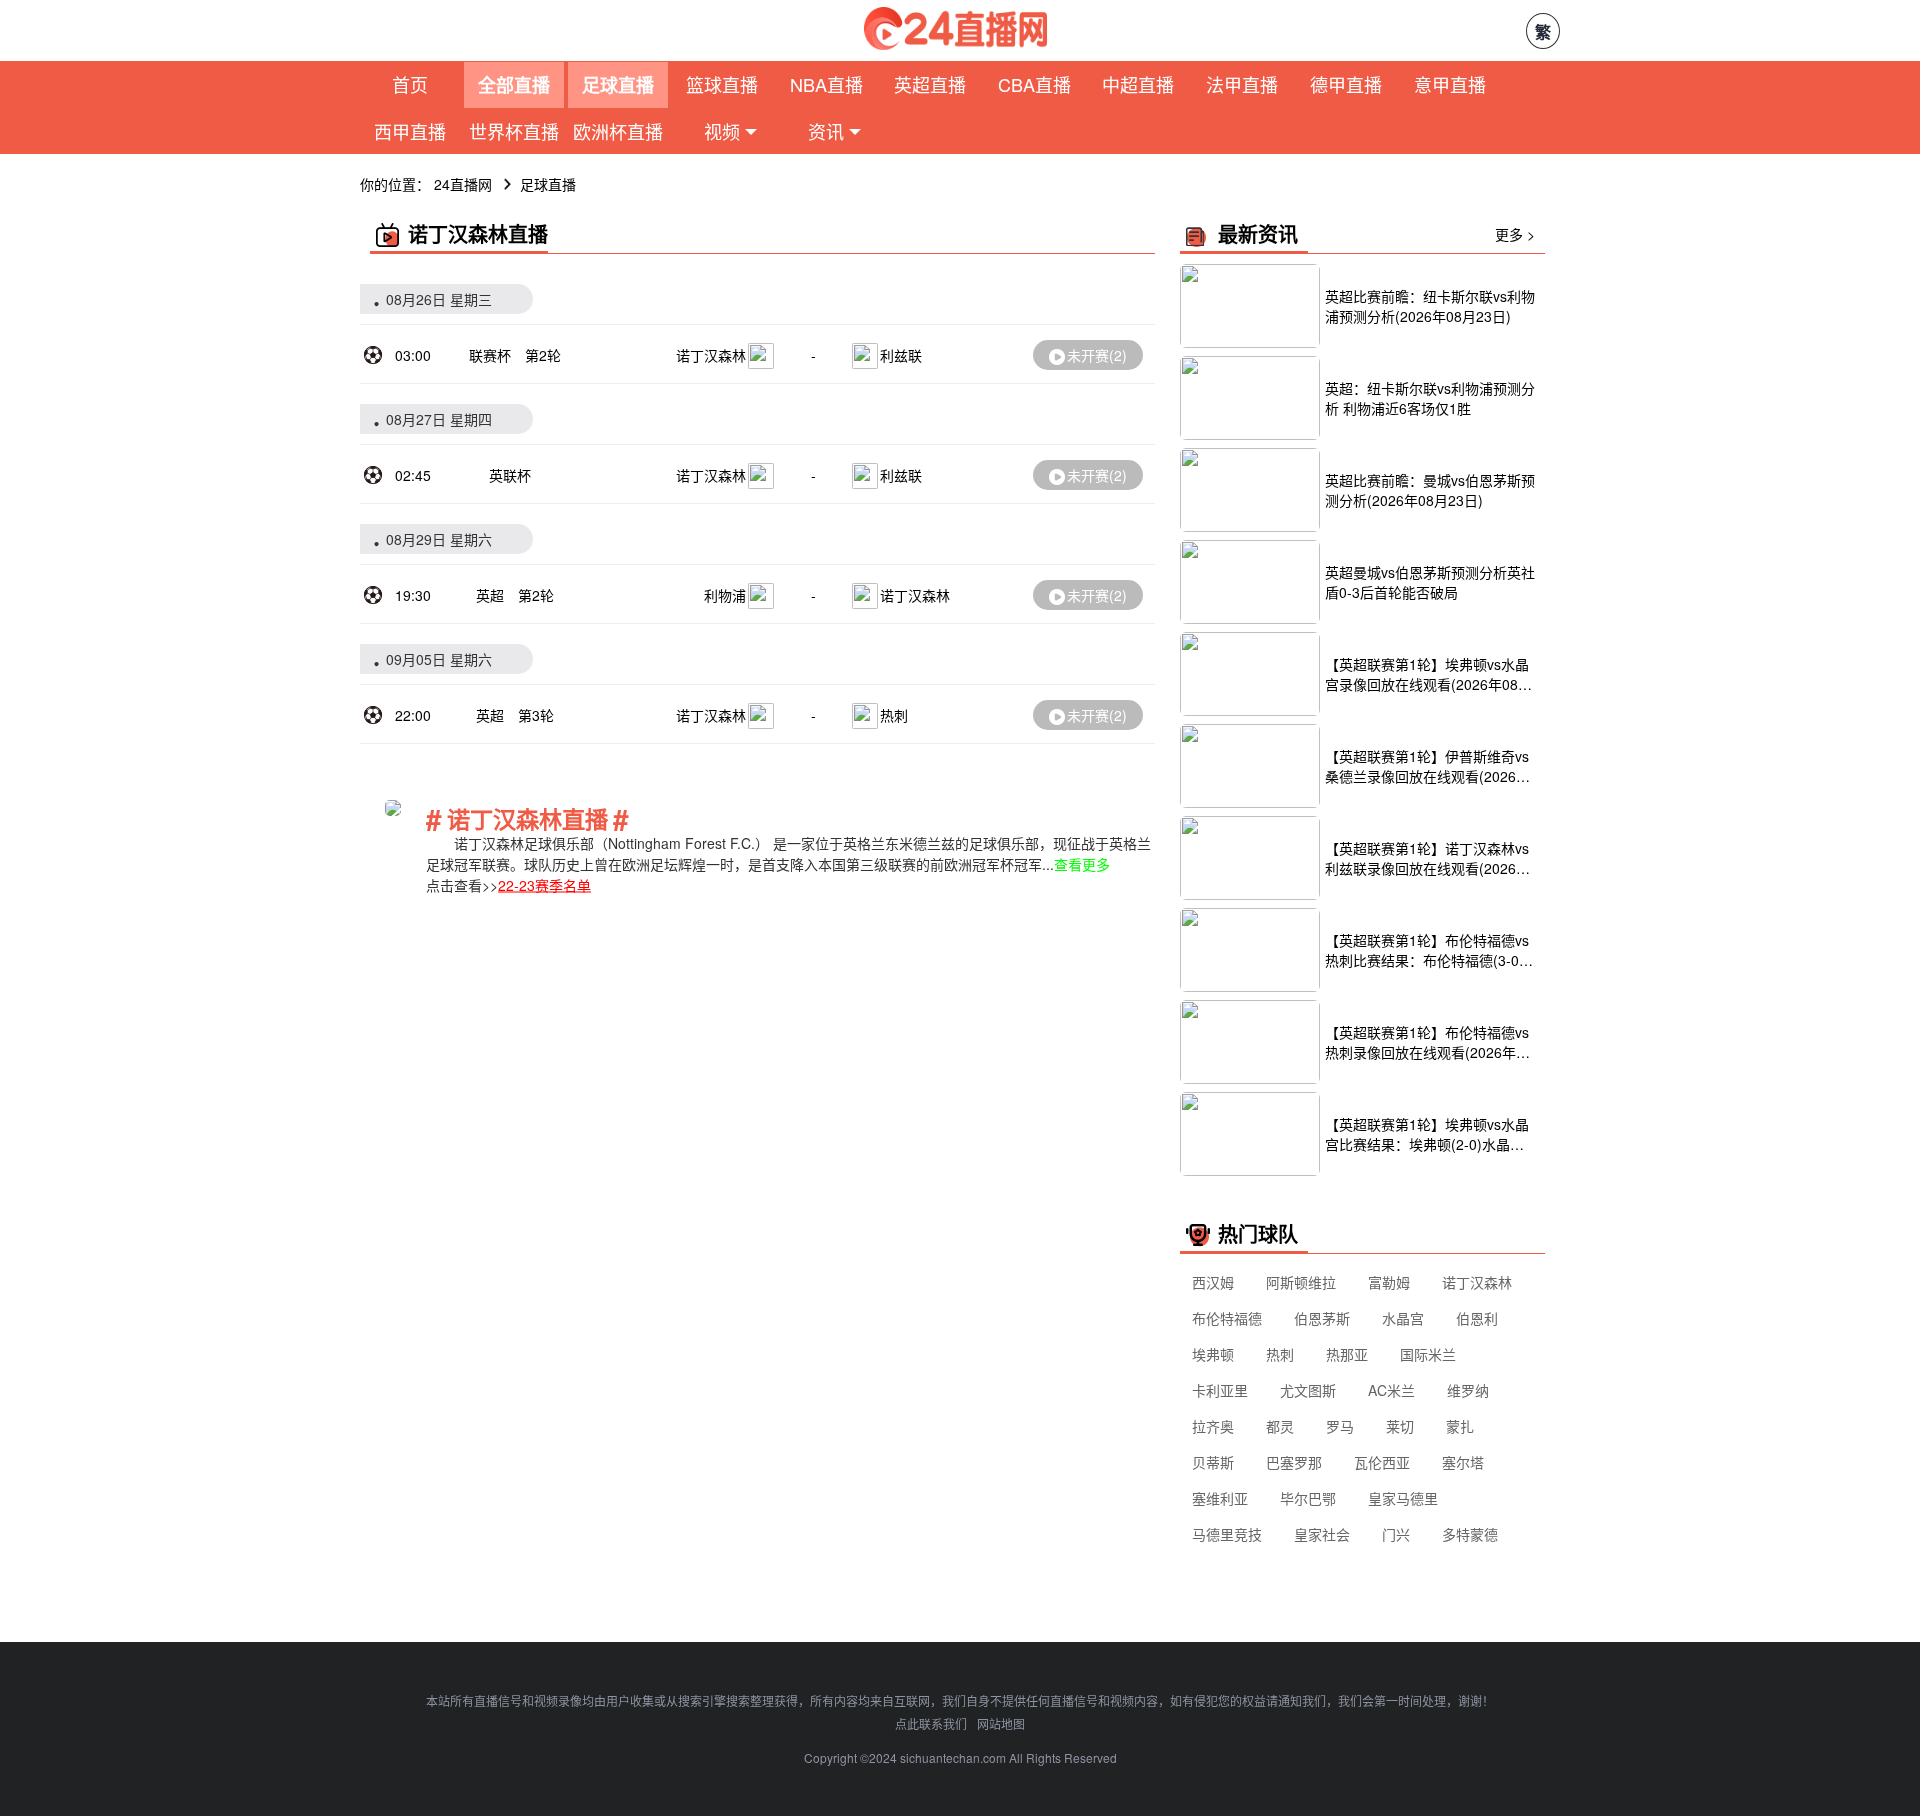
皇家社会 (1322, 1534)
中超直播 (1138, 84)
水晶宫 (1403, 1318)
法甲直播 (1242, 84)
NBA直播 (826, 84)
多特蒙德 (1470, 1534)
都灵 (1280, 1426)
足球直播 (618, 85)
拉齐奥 (1213, 1426)
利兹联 (901, 355)
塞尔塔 (1463, 1462)
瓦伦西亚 (1382, 1462)
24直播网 (463, 184)
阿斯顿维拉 (1301, 1282)
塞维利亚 (1220, 1498)
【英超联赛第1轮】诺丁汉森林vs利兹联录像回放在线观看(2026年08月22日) (1427, 858)
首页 (410, 84)
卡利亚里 (1220, 1390)
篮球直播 (722, 84)
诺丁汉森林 (711, 355)
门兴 (1396, 1534)
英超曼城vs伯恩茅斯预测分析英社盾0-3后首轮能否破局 (1430, 582)
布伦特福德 (1227, 1318)
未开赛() (1097, 355)
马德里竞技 (1227, 1534)
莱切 (1400, 1426)
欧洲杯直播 (618, 131)
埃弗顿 (1213, 1354)
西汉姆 (1213, 1282)
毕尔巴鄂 (1308, 1498)
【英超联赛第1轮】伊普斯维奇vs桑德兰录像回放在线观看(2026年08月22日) (1427, 766)
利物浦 (725, 595)
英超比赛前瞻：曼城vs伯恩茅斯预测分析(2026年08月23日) (1430, 490)
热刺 (894, 715)
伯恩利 (1477, 1318)
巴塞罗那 (1294, 1462)
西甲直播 (410, 131)
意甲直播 (1450, 84)
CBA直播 (1034, 84)
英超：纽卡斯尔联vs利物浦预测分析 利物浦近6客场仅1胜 (1430, 398)
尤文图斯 (1308, 1390)
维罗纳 (1468, 1390)
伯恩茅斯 (1322, 1318)
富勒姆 (1389, 1282)
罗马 (1340, 1426)
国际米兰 (1428, 1354)
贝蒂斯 (1213, 1462)
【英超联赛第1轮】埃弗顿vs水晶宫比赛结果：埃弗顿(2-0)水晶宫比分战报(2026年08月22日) (1427, 1134)
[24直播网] (955, 28)
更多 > (1515, 234)
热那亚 (1347, 1354)
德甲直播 (1346, 84)
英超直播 (930, 84)
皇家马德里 (1403, 1498)
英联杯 (510, 475)
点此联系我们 (931, 1723)
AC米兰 (1391, 1390)
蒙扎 (1460, 1426)
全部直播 (514, 85)
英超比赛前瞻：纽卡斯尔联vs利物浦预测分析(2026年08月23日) (1430, 306)
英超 (490, 595)
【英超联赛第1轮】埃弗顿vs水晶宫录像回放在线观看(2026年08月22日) (1428, 674)
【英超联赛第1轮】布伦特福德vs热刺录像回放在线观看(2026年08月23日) (1428, 1042)
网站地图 (1001, 1723)
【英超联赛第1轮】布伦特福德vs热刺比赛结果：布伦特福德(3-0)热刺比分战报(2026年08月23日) (1427, 950)
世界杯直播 (514, 131)
